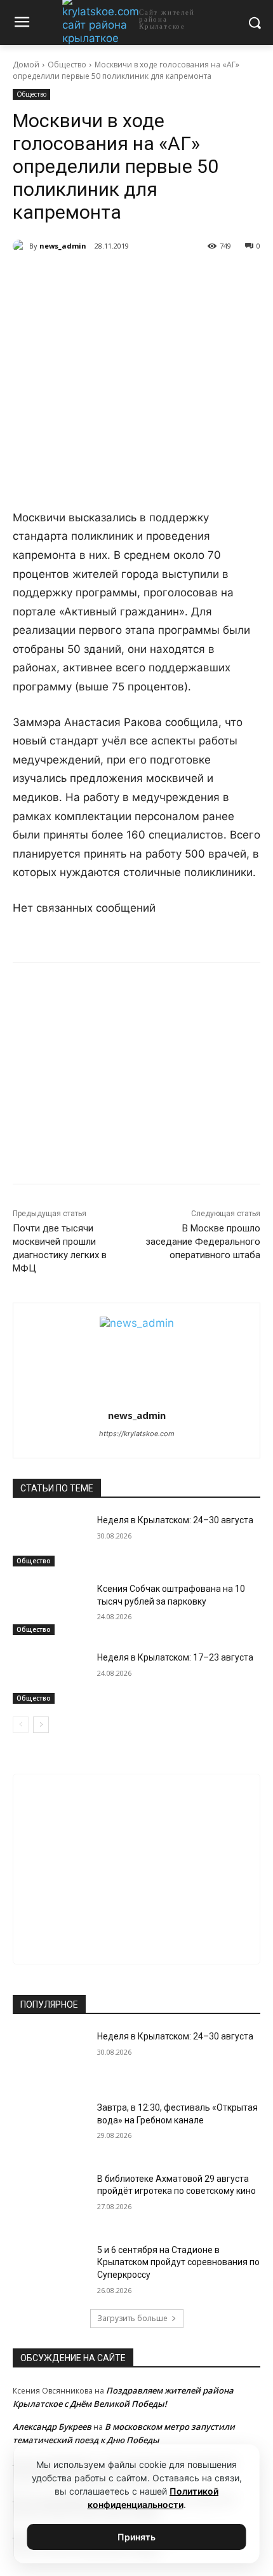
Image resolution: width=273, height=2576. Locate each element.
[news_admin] (21, 246)
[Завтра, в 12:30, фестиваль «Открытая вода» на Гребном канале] (50, 2128)
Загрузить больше (132, 2318)
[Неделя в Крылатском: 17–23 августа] (50, 1678)
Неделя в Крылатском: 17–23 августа (175, 1657)
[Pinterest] (153, 278)
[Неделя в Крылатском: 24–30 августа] (50, 1540)
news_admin (63, 246)
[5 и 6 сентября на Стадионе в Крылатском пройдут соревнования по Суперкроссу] (50, 2270)
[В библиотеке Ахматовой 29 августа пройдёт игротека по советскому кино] (50, 2199)
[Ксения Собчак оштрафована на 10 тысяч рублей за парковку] (50, 1609)
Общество (67, 65)
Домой (26, 65)
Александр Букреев (52, 2427)
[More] (183, 278)
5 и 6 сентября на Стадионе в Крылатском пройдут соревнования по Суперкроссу (178, 2262)
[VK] (65, 278)
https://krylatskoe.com (137, 1434)
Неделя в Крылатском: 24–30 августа (175, 1520)
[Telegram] (95, 278)
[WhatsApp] (124, 278)
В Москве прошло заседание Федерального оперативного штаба (203, 1242)
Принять (136, 2537)
